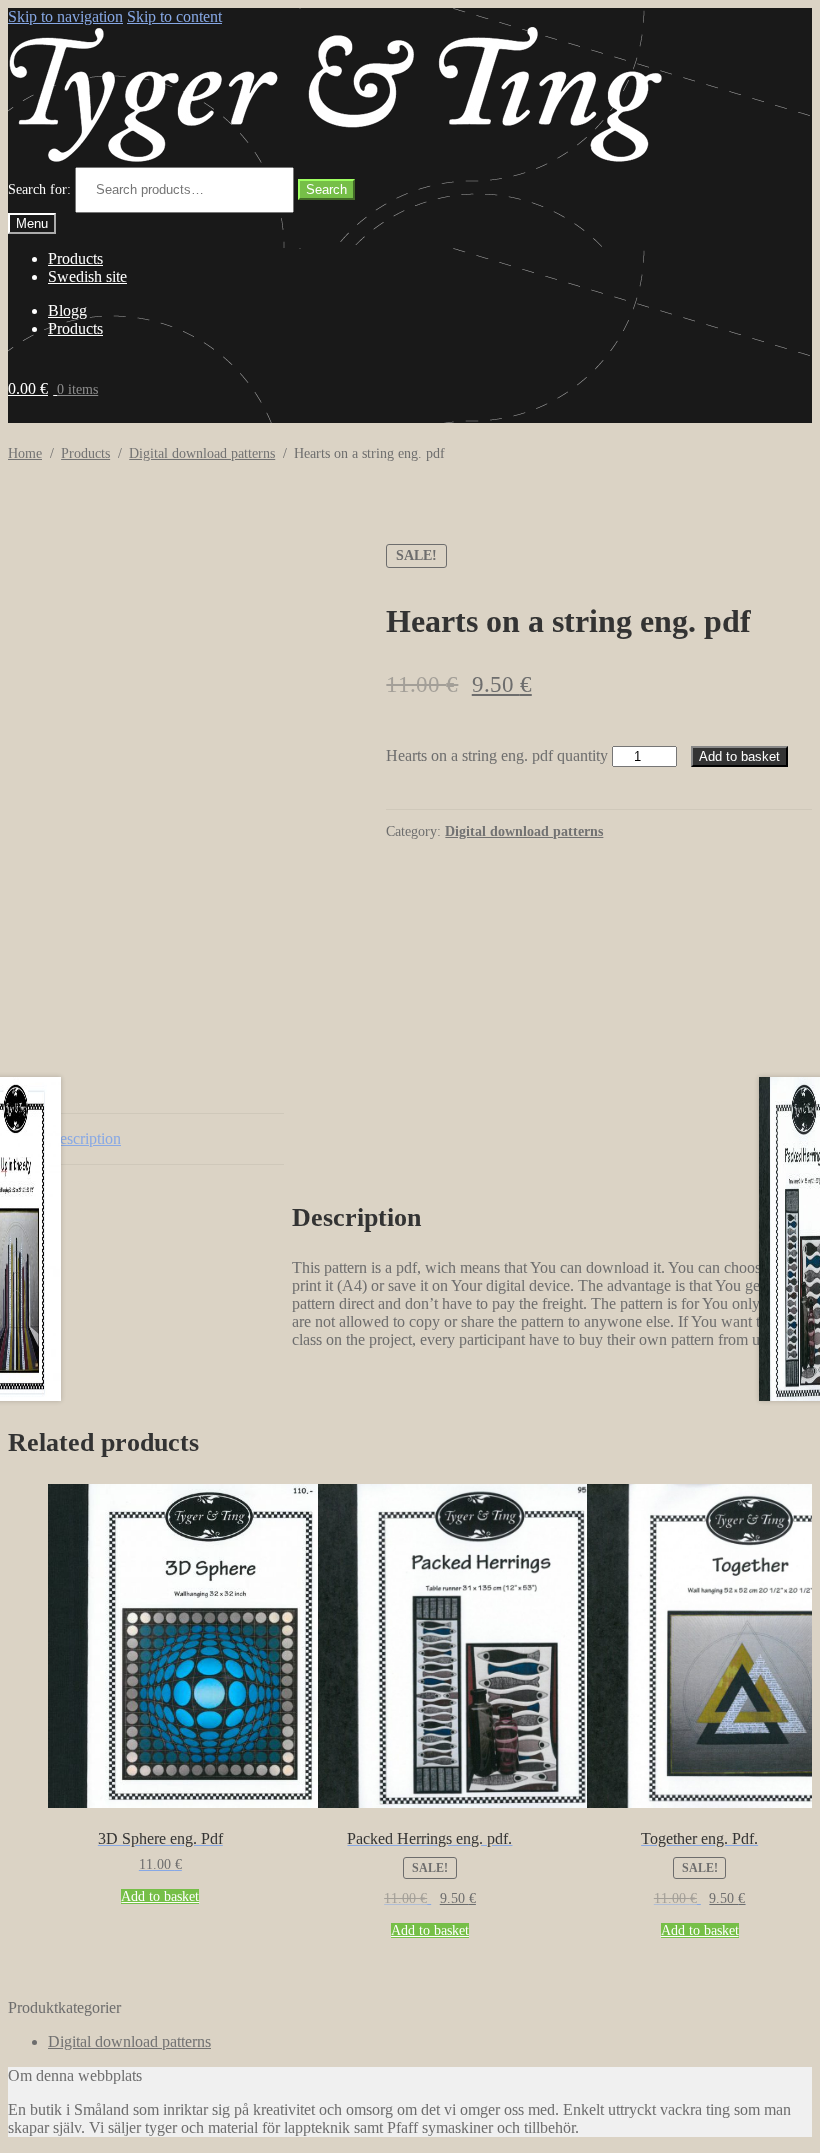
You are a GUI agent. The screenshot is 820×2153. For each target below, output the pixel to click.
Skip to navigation (65, 16)
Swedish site (87, 276)
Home (25, 453)
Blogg (67, 310)
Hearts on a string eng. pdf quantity (497, 755)
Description (84, 1138)
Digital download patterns (202, 453)
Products (75, 258)
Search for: (39, 189)
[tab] (166, 1139)
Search (326, 189)
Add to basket (739, 756)
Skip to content (174, 16)
